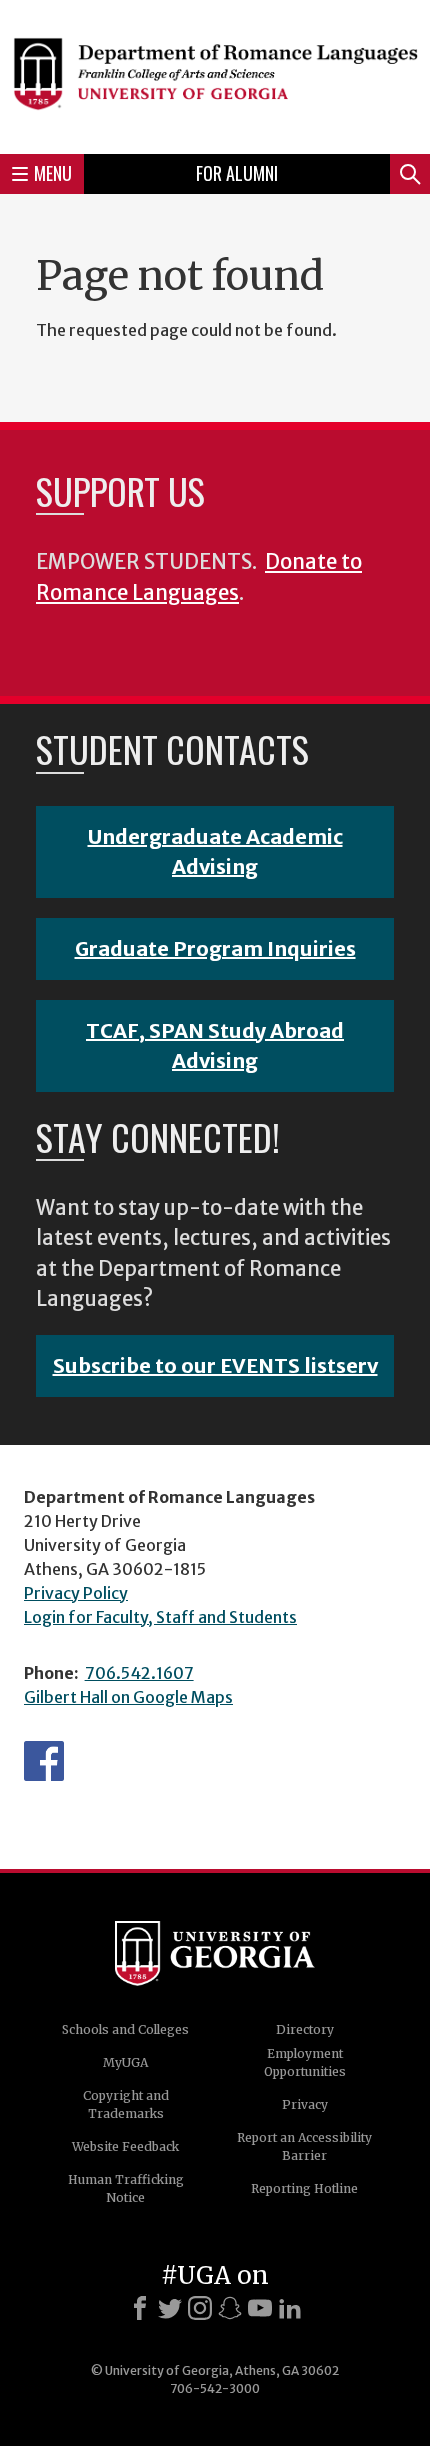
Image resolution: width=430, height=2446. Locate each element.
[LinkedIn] (290, 2308)
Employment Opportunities (305, 2062)
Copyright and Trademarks (126, 2104)
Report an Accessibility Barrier (304, 2146)
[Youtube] (260, 2308)
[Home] (215, 74)
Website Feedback (125, 2146)
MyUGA (125, 2062)
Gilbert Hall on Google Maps (128, 1697)
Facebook (44, 1761)
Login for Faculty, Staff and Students (160, 1617)
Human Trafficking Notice (126, 2188)
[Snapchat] (230, 2308)
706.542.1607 (139, 1673)
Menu (53, 173)
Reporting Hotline (304, 2188)
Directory (305, 2029)
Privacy (305, 2104)
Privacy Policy (76, 1593)
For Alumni (237, 173)
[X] (170, 2308)
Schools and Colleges (125, 2029)
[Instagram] (200, 2308)
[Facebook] (140, 2308)
